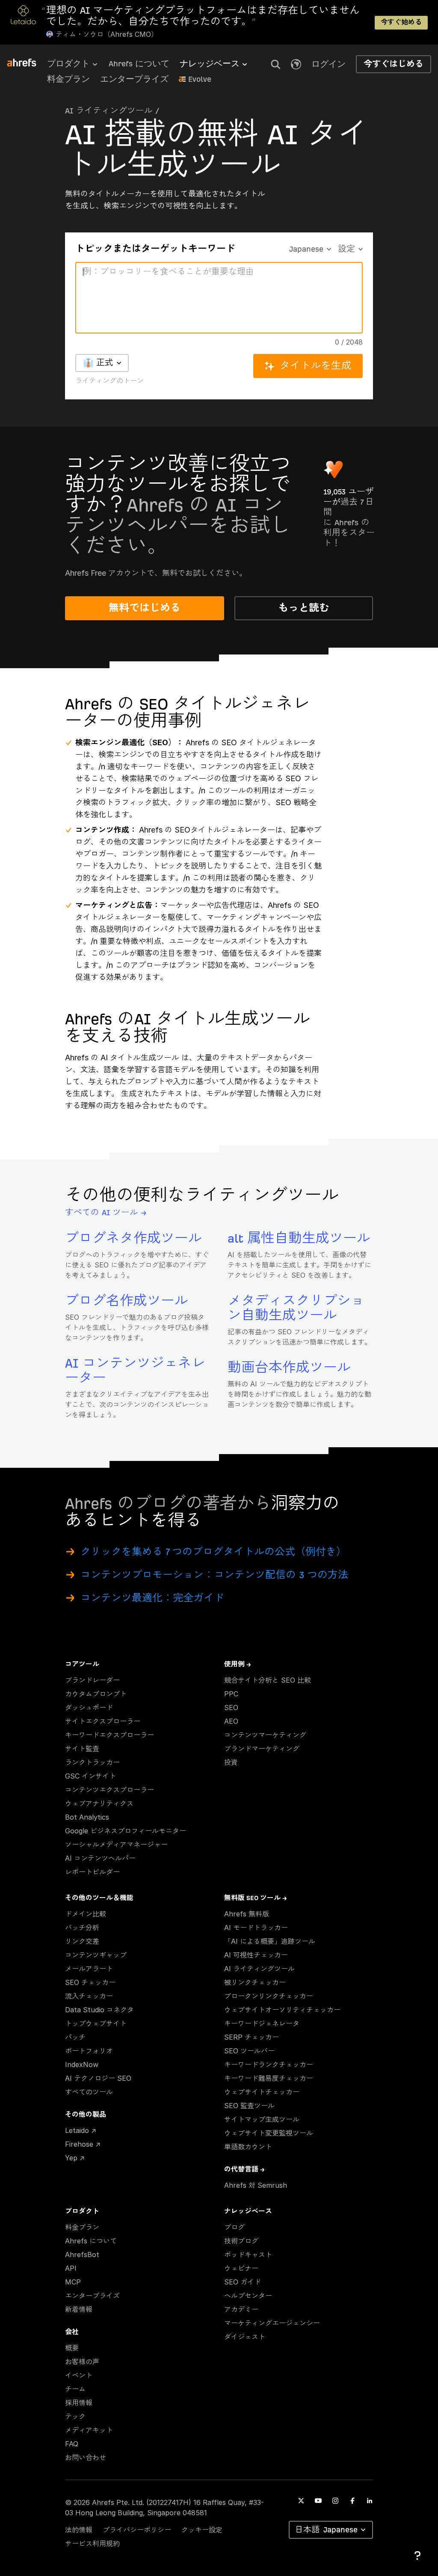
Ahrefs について (139, 64)
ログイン (328, 64)
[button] (275, 64)
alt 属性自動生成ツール (299, 1239)
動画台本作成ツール (289, 1368)
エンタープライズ (134, 79)
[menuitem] (78, 66)
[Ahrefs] (27, 63)
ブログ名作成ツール (127, 1301)
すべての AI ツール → (106, 1212)
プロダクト (68, 64)
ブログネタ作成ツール (133, 1239)
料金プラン (68, 79)
